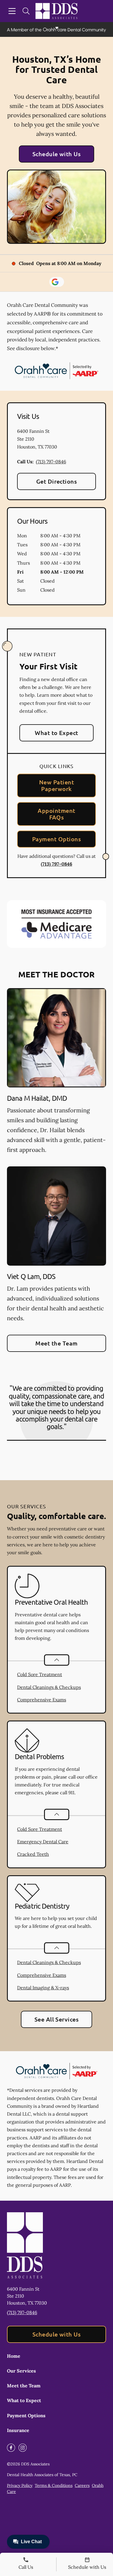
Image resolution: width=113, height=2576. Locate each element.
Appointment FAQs (56, 814)
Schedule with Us (57, 154)
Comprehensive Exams (42, 1700)
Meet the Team (56, 1343)
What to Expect (57, 733)
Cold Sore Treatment (40, 1674)
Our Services (21, 2371)
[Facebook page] (11, 2448)
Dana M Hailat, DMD (37, 1098)
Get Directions (57, 481)
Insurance (18, 2430)
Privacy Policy (20, 2485)
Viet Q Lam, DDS (31, 1276)
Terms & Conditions (54, 2485)
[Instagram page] (23, 2448)
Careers (82, 2485)
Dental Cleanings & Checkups (49, 1687)
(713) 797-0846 (51, 462)
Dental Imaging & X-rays (43, 1988)
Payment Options (57, 839)
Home (14, 2356)
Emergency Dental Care (43, 1842)
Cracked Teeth (33, 1854)
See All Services (57, 2019)
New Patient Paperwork (57, 785)
